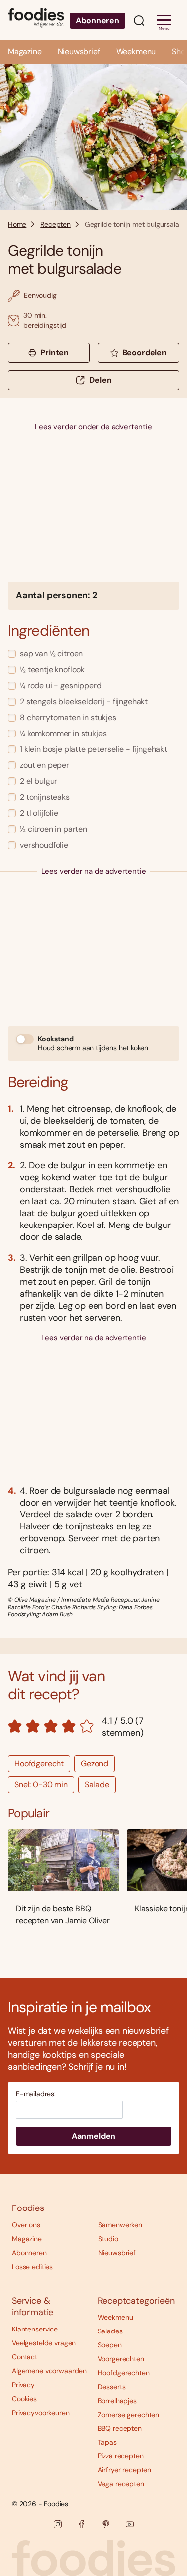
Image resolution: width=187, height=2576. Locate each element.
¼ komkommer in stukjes (63, 733)
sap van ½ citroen (51, 654)
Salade (97, 1784)
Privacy (23, 2385)
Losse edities (32, 2267)
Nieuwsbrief (79, 52)
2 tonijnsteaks (45, 797)
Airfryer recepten (125, 2470)
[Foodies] (36, 20)
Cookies (24, 2399)
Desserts (112, 2387)
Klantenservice (35, 2329)
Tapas (107, 2442)
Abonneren (97, 21)
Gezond (94, 1764)
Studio (108, 2239)
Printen (55, 352)
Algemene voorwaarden (49, 2371)
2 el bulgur (39, 781)
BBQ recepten (120, 2428)
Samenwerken (120, 2225)
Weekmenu (136, 52)
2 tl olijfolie (39, 813)
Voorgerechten (121, 2359)
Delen (100, 380)
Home (17, 224)
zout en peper (45, 765)
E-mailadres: (36, 2094)
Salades (110, 2331)
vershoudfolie (44, 845)
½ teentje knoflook (52, 670)
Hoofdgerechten (124, 2373)
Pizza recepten (121, 2456)
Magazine (25, 52)
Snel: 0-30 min (41, 1784)
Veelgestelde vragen (44, 2343)
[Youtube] (130, 2524)
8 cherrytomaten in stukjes (68, 717)
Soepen (110, 2345)
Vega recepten (121, 2484)
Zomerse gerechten (129, 2415)
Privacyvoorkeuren (41, 2413)
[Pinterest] (106, 2524)
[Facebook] (82, 2524)
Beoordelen (144, 352)
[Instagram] (58, 2524)
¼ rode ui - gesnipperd (61, 685)
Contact (25, 2357)
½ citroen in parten (54, 829)
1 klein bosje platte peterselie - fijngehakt (93, 749)
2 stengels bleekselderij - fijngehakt (84, 701)
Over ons (26, 2225)
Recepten (56, 224)
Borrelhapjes (117, 2401)
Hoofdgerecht (39, 1764)
